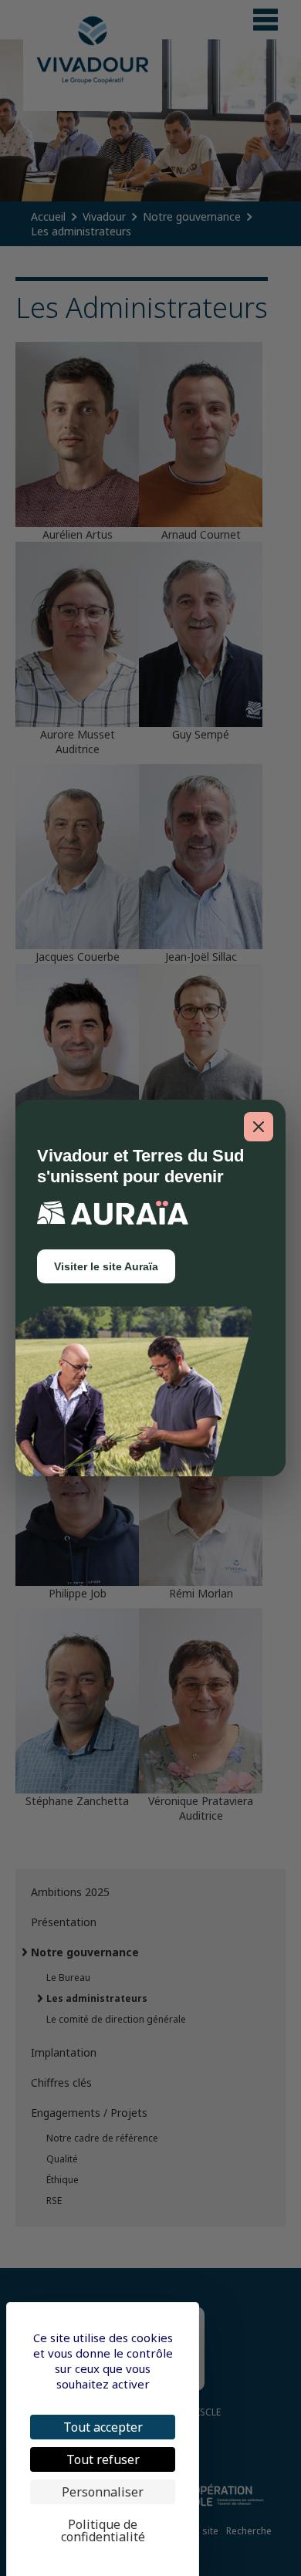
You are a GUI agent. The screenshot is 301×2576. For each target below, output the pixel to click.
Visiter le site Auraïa (106, 1266)
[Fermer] (259, 1127)
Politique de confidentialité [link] (103, 2530)
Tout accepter (103, 2427)
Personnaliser (103, 2492)
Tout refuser (103, 2459)
